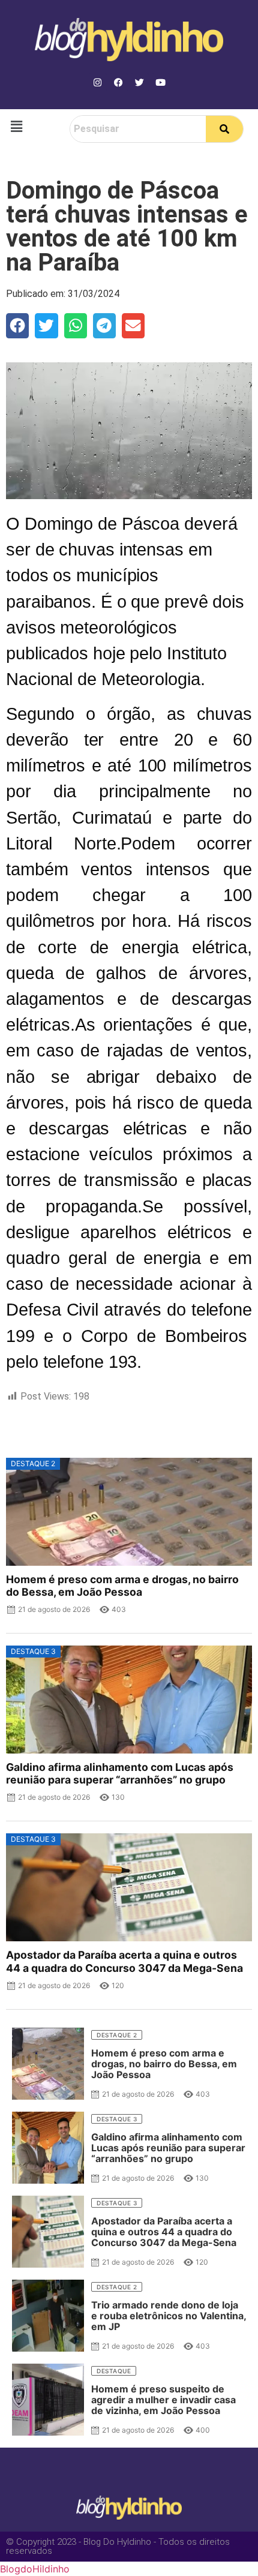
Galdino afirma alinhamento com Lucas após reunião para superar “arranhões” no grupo (120, 1773)
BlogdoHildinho (35, 2569)
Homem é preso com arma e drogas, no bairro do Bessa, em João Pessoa (122, 1586)
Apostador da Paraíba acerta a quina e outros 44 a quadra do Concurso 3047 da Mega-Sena (124, 1961)
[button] (16, 126)
